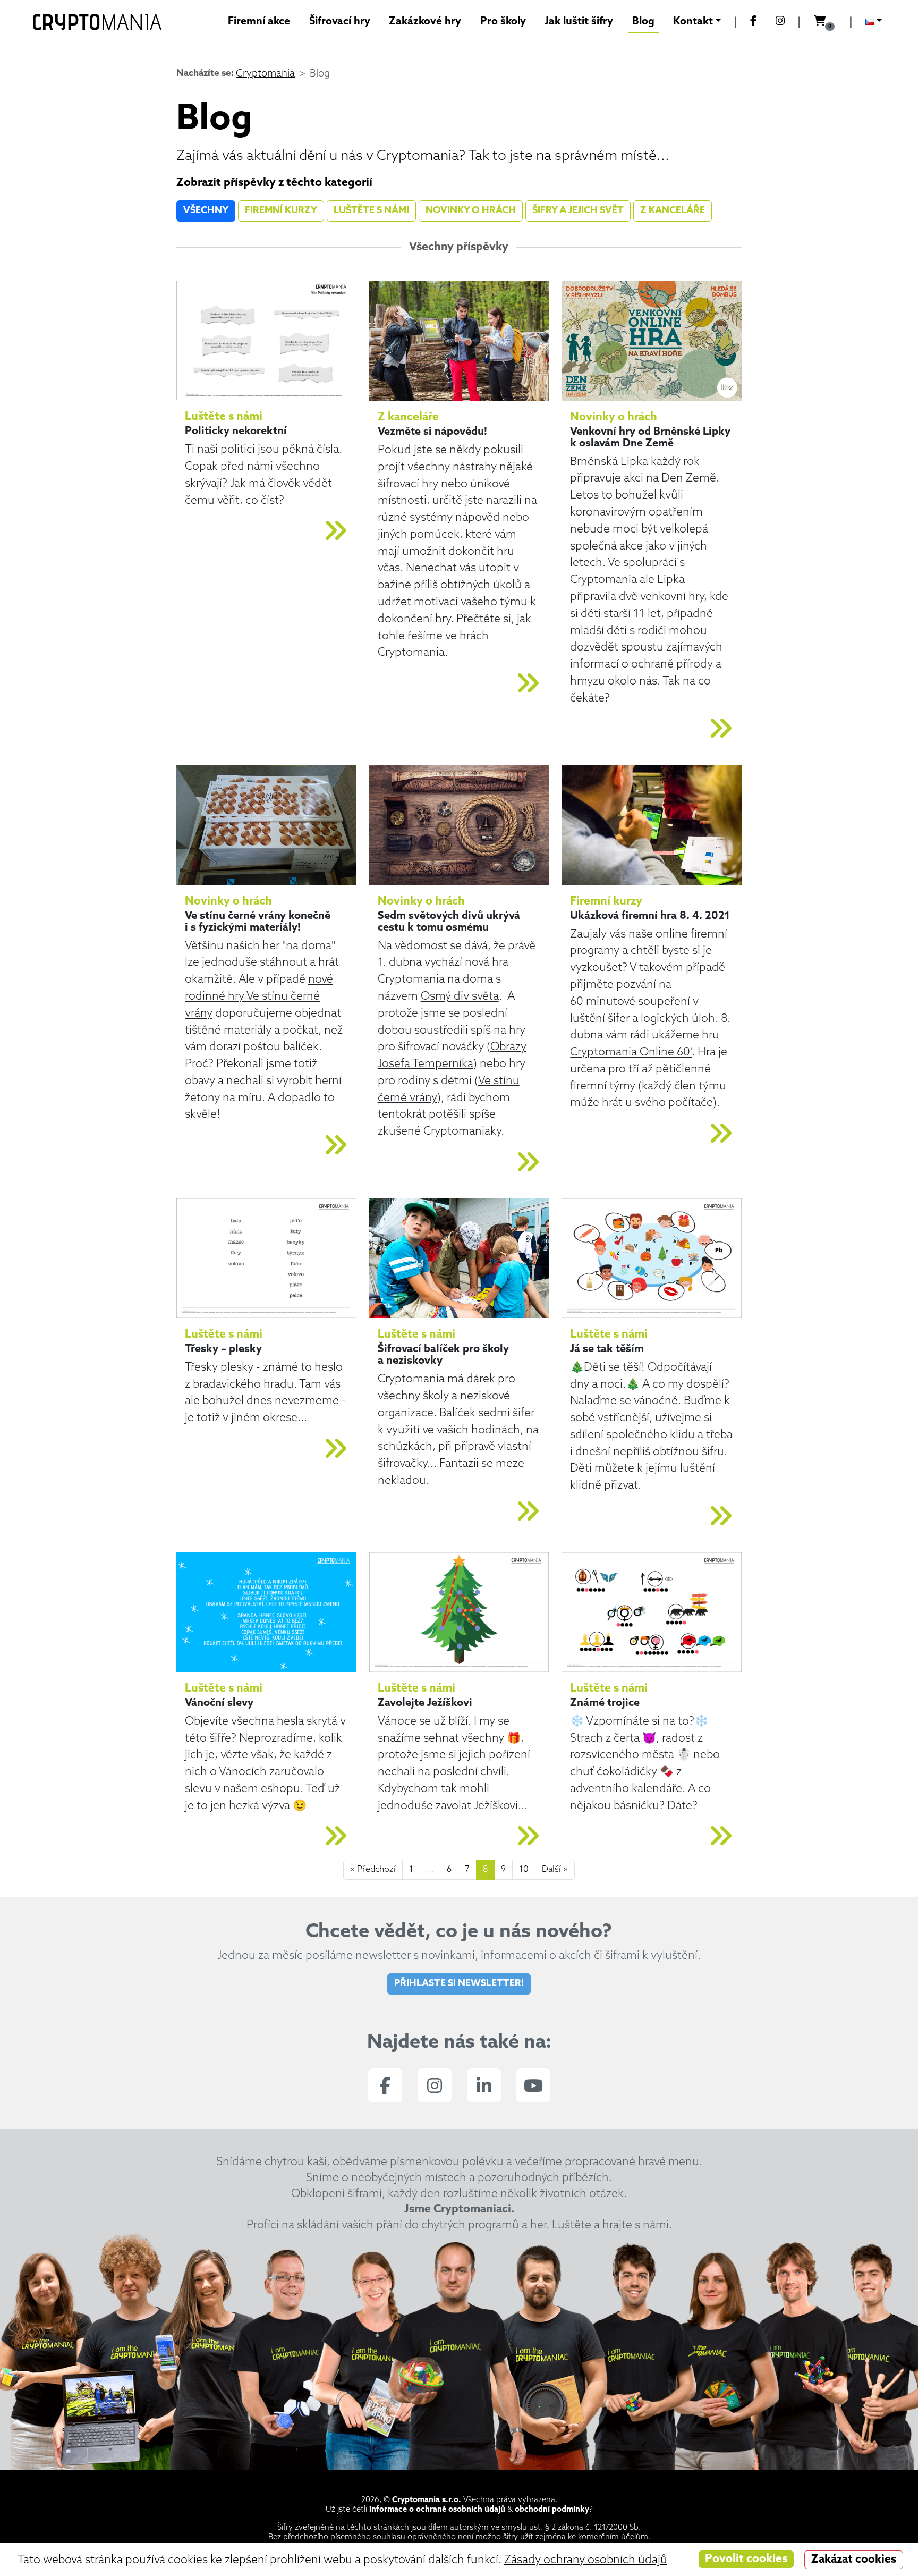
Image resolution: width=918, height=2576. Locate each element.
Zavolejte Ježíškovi (425, 1703)
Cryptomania (265, 74)
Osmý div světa (460, 997)
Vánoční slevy (219, 1703)
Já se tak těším (607, 1349)
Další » (555, 1870)
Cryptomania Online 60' (631, 1053)
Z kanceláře (673, 211)
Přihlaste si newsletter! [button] (459, 1984)
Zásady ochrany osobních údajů (586, 2560)
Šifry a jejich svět (578, 211)
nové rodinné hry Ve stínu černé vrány (259, 997)
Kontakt (693, 22)
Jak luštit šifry (579, 22)
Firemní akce (259, 22)
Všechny (206, 211)
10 (524, 1870)
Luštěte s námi (371, 211)
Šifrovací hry (340, 22)
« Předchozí (373, 1870)
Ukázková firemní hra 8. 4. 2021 (650, 916)
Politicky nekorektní (236, 432)
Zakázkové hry (425, 22)
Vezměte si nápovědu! (432, 432)
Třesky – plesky (223, 1349)
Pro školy (503, 22)
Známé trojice (605, 1703)
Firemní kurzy (281, 211)
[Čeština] (874, 23)
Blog (643, 22)
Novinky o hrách (471, 211)
